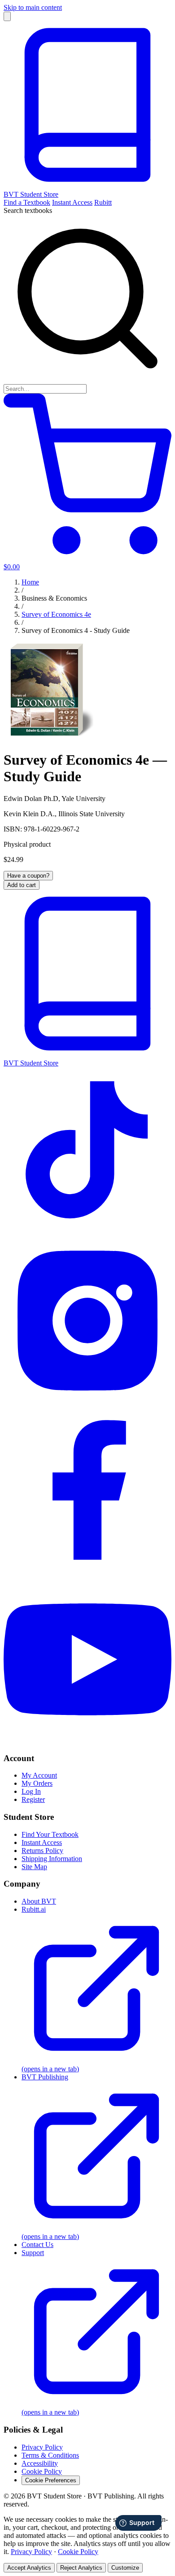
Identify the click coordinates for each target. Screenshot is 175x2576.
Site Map (34, 1867)
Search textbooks (28, 210)
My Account (39, 1775)
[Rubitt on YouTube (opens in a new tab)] (87, 1741)
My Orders (37, 1783)
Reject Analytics (81, 2568)
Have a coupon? (28, 876)
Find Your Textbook (50, 1834)
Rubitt (103, 202)
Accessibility (40, 2463)
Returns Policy (42, 1851)
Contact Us (37, 2245)
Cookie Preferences (51, 2480)
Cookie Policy (42, 2471)
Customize (125, 2568)
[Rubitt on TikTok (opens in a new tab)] (87, 1232)
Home (30, 582)
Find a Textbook (27, 202)
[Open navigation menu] (7, 16)
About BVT (39, 1901)
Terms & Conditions (50, 2455)
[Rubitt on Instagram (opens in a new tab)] (87, 1402)
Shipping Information (52, 1859)
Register (33, 1799)
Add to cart (22, 885)
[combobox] (45, 389)
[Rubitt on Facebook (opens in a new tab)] (87, 1571)
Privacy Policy (42, 2447)
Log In (31, 1791)
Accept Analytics (29, 2568)
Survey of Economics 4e (56, 614)
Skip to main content (33, 7)
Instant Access (72, 202)
